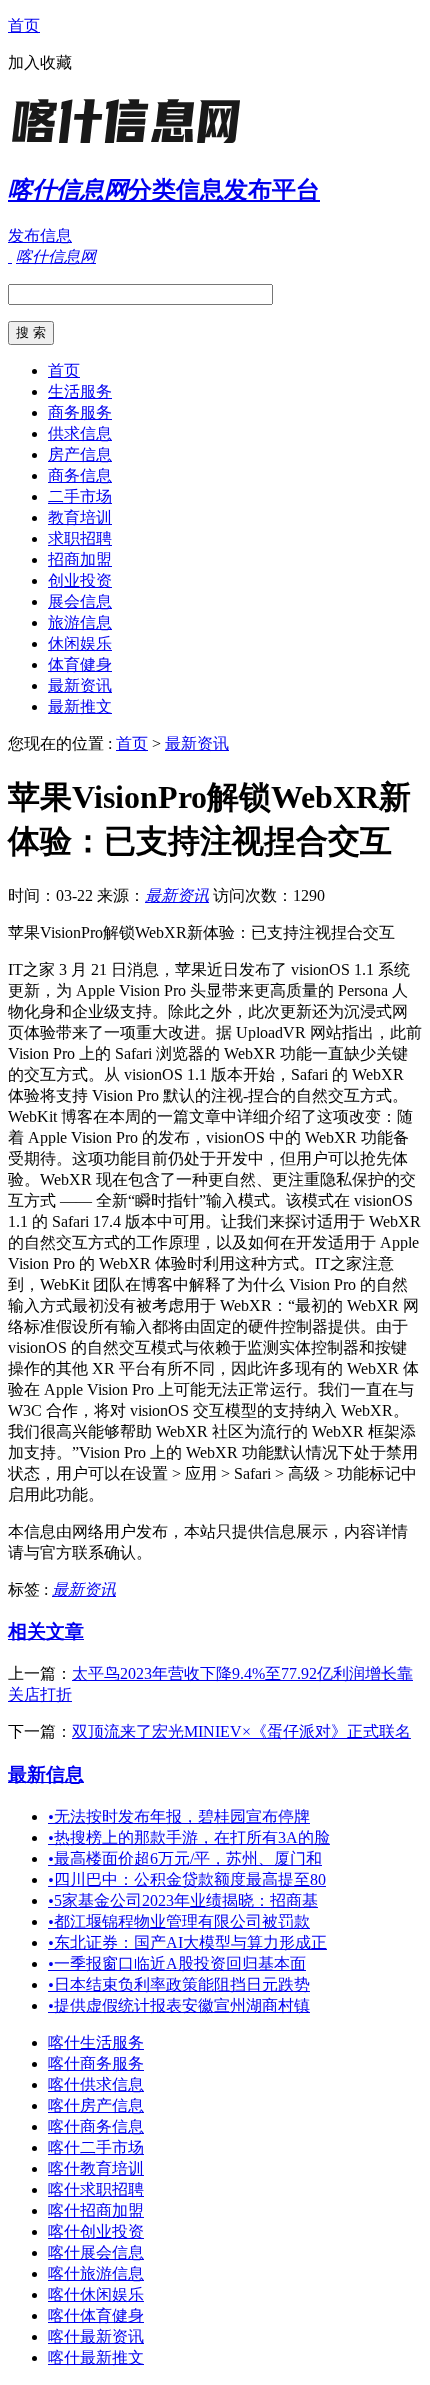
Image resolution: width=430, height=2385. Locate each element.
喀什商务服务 (96, 2063)
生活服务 (80, 391)
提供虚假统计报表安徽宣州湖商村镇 (179, 2005)
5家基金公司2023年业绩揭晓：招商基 (183, 1900)
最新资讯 (80, 685)
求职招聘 (80, 538)
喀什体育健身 (96, 2315)
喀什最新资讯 (96, 2336)
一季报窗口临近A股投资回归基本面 (177, 1963)
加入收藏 (40, 62)
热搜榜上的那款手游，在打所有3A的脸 (189, 1837)
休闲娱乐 (80, 643)
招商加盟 (80, 559)
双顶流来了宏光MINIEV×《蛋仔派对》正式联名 (241, 1731)
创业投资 (80, 580)
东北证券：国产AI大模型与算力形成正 (187, 1942)
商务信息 (80, 475)
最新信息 (46, 1774)
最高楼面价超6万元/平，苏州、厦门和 (185, 1858)
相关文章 (46, 1631)
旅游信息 (80, 622)
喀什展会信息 (96, 2252)
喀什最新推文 (96, 2357)
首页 (24, 25)
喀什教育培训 (96, 2168)
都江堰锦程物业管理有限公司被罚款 (179, 1921)
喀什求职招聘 (96, 2189)
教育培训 (80, 517)
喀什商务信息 (96, 2126)
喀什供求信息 (96, 2084)
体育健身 (80, 664)
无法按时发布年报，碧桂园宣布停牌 (179, 1816)
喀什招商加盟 (96, 2210)
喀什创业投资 (96, 2231)
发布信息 (40, 235)
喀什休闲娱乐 (96, 2294)
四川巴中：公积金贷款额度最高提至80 (187, 1879)
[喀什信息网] (133, 144)
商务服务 (80, 412)
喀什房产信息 (96, 2105)
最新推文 (80, 706)
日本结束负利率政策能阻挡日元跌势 (179, 1984)
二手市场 (80, 496)
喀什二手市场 (96, 2147)
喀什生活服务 (96, 2042)
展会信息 (80, 601)
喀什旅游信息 (96, 2273)
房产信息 (80, 454)
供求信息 (80, 433)
